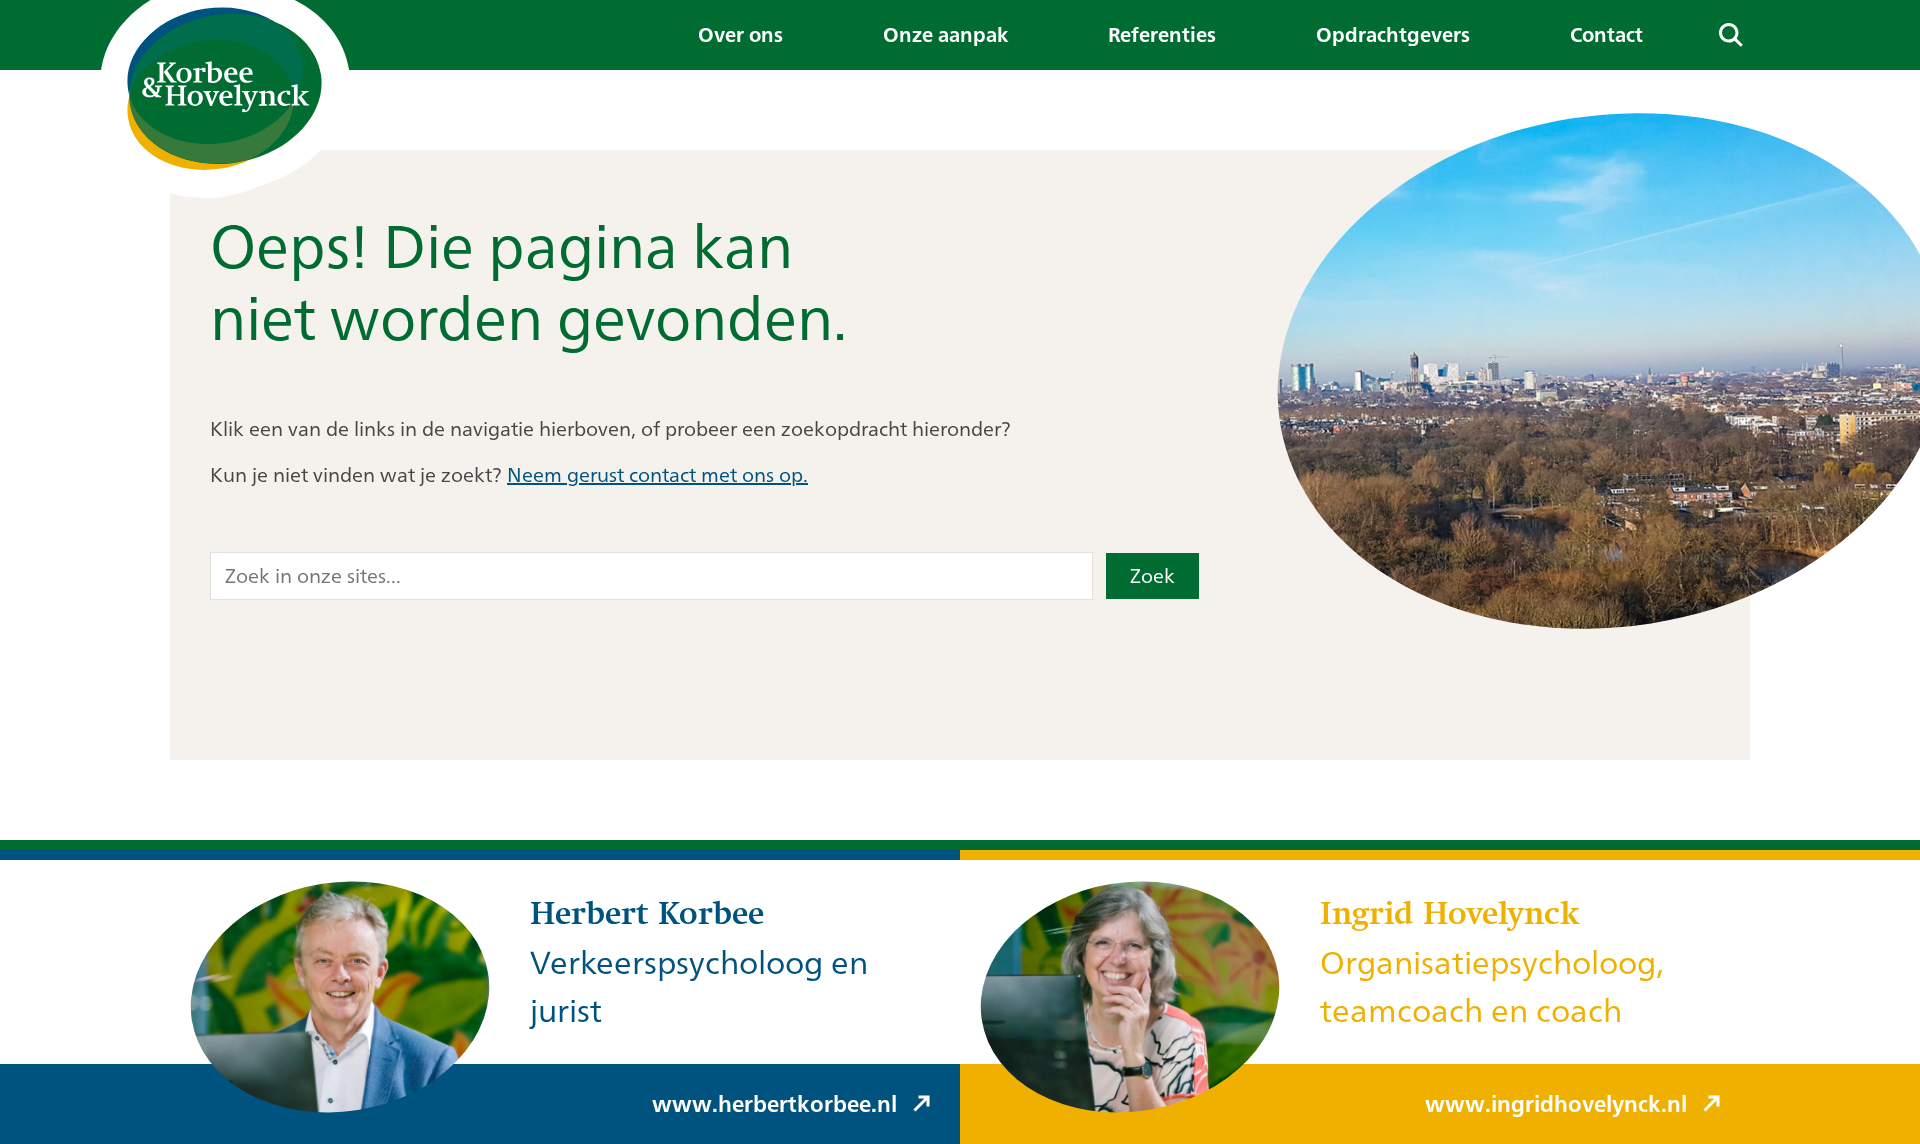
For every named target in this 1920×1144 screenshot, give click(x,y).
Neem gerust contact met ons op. (657, 474)
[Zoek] (1730, 35)
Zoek (1152, 575)
